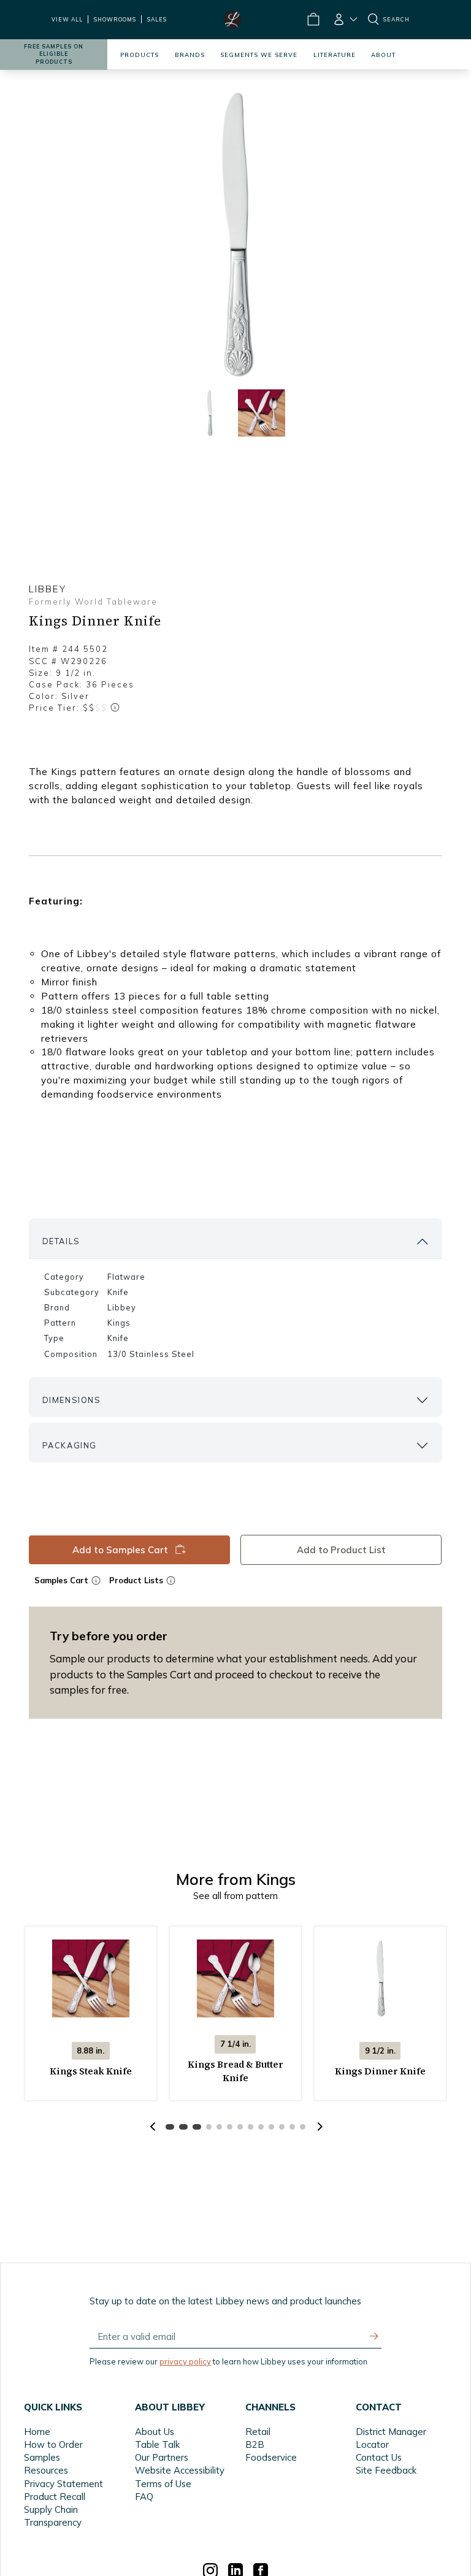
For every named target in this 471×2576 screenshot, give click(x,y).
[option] (235, 234)
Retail (258, 2432)
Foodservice (271, 2457)
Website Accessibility (180, 2470)
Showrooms (115, 19)
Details (61, 1241)
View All (67, 19)
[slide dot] (209, 413)
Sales (157, 19)
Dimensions (72, 1400)
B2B (255, 2444)
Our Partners (162, 2457)
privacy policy (185, 2361)
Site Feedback (386, 2470)
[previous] (153, 2127)
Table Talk (157, 2444)
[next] (318, 2127)
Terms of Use (163, 2484)
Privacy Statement (63, 2484)
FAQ (144, 2497)
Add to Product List (341, 1550)
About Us (155, 2432)
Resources (46, 2470)
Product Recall (55, 2497)
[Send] (374, 2336)
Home (37, 2432)
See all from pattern (235, 1896)
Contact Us (379, 2457)
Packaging (70, 1445)
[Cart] (313, 20)
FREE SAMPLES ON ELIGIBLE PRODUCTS (54, 54)
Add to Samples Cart (120, 1550)
